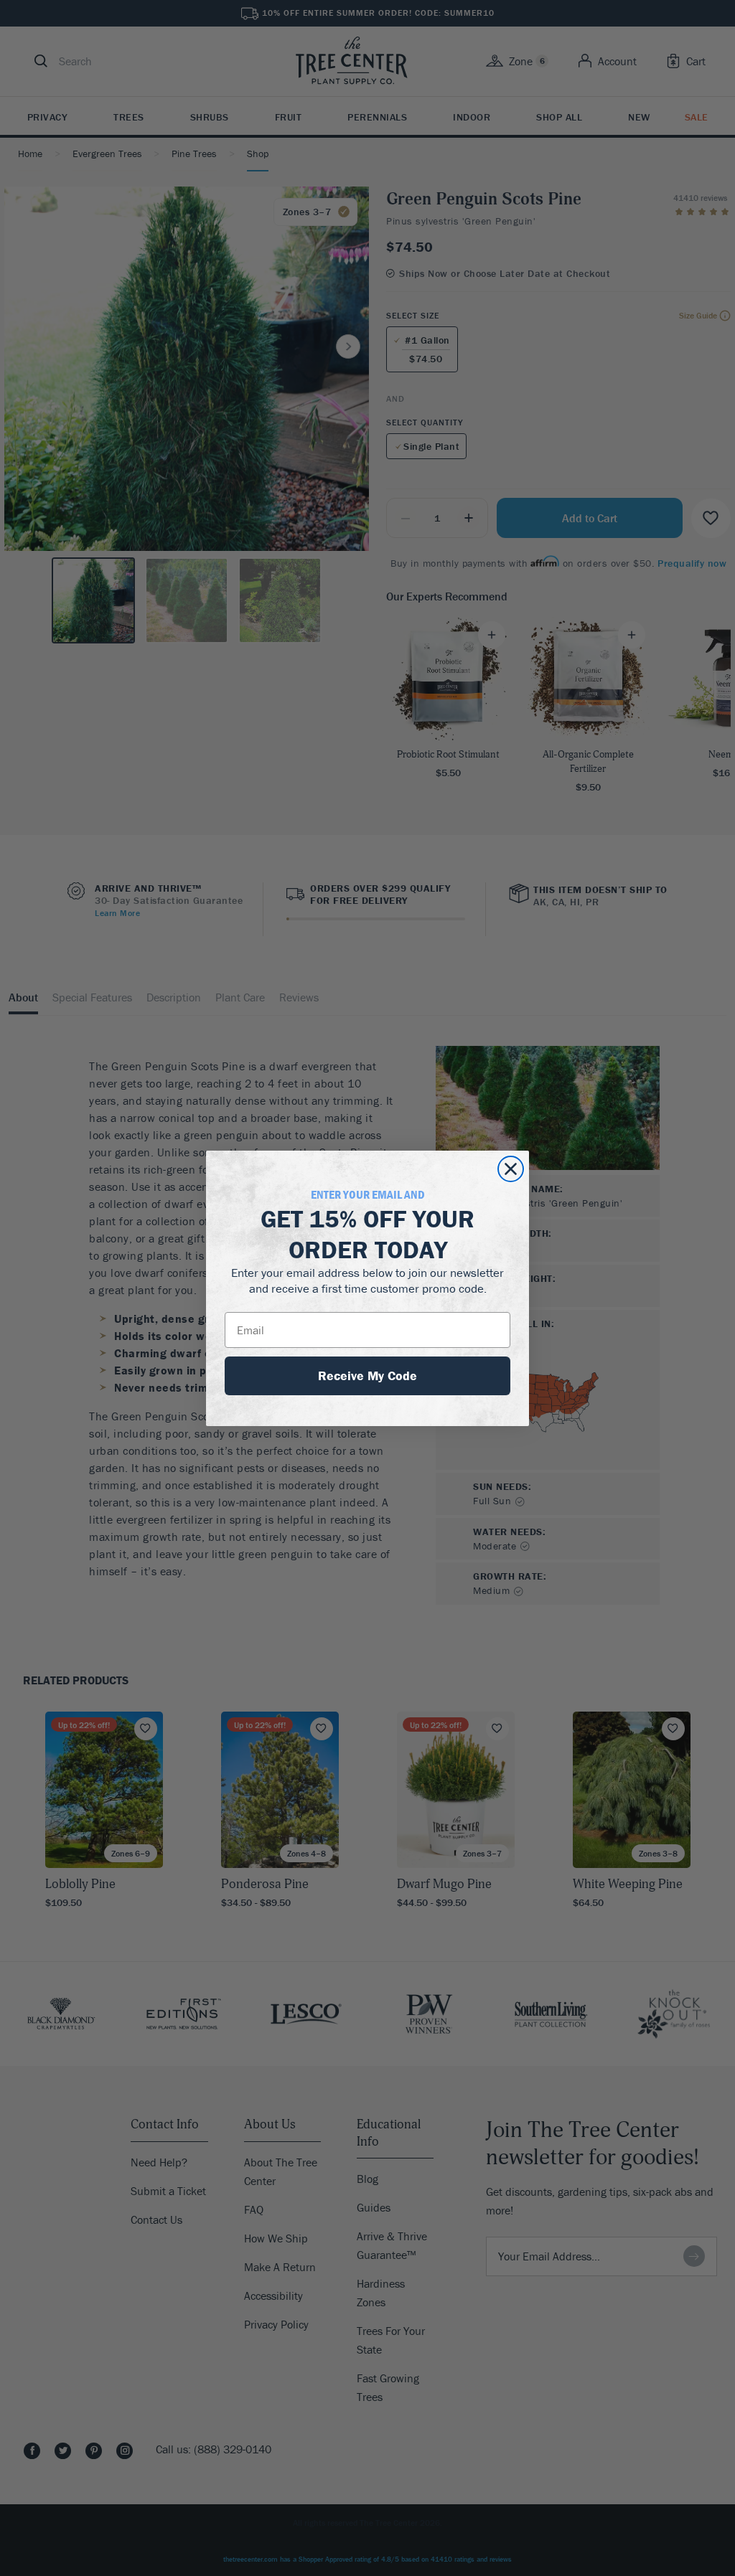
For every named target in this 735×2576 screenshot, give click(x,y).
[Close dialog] (511, 1169)
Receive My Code (367, 1376)
